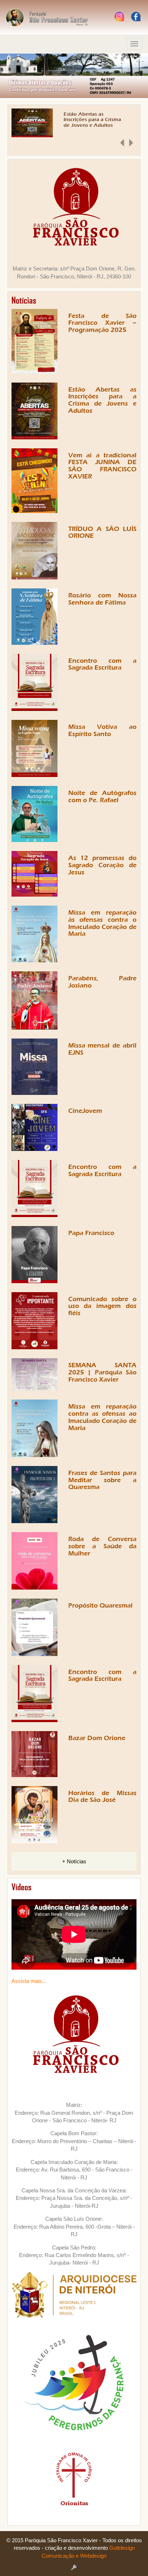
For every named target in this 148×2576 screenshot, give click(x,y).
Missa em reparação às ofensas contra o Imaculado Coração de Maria (103, 923)
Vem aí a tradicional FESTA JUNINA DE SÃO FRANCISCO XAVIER (103, 466)
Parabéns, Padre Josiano (103, 982)
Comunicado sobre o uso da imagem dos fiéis (103, 1306)
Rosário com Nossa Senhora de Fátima (103, 599)
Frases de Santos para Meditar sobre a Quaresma (103, 1480)
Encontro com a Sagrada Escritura (103, 664)
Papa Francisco (91, 1233)
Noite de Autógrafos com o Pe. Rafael (103, 797)
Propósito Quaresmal (100, 1606)
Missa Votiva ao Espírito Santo (103, 730)
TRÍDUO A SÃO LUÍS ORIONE (103, 533)
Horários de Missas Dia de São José (103, 1797)
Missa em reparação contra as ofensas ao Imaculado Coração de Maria (103, 1417)
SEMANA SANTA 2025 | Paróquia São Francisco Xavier (103, 1372)
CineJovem (85, 1111)
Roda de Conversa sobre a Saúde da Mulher (103, 1546)
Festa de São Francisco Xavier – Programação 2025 (103, 323)
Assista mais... (29, 1981)
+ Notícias (74, 1861)
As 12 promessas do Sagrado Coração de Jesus (103, 865)
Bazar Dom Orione (97, 1738)
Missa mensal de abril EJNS (103, 1049)
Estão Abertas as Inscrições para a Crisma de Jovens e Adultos (92, 120)
